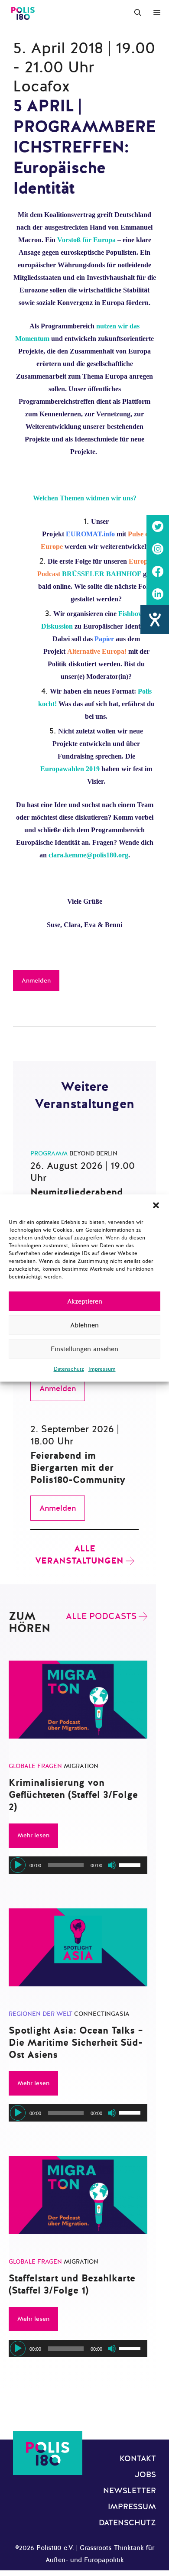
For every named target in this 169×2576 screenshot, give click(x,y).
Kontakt (138, 2459)
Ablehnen (84, 1325)
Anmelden (36, 981)
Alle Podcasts (101, 1616)
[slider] (131, 1864)
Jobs (145, 2475)
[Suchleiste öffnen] (138, 13)
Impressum (102, 1369)
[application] (78, 1865)
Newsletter (130, 2491)
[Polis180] (23, 13)
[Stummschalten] (112, 1865)
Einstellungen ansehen (84, 1349)
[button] (156, 1205)
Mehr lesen (33, 1835)
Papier (104, 639)
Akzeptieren (85, 1301)
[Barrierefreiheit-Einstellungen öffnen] (155, 620)
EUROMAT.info (90, 534)
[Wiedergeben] (18, 1865)
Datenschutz (69, 1369)
